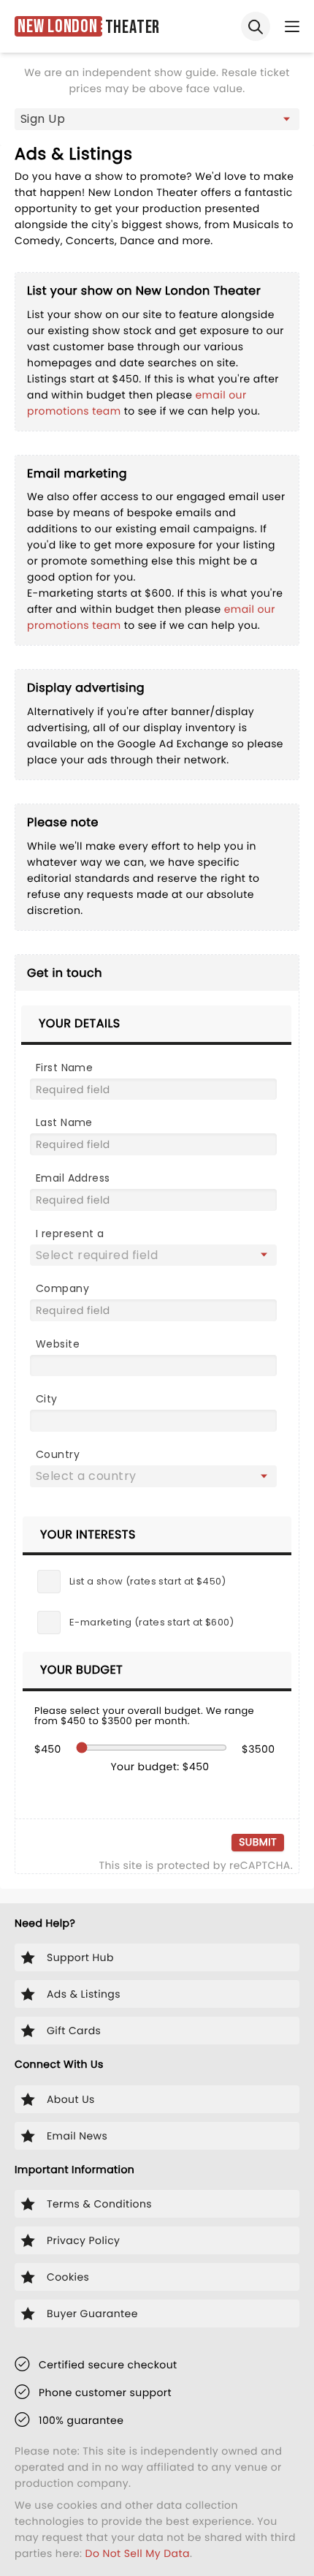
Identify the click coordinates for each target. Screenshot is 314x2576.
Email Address (73, 1178)
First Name (64, 1068)
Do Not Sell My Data (138, 2553)
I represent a (70, 1234)
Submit (258, 1842)
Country (58, 1454)
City (47, 1399)
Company (62, 1288)
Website (58, 1344)
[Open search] (256, 26)
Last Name (64, 1122)
